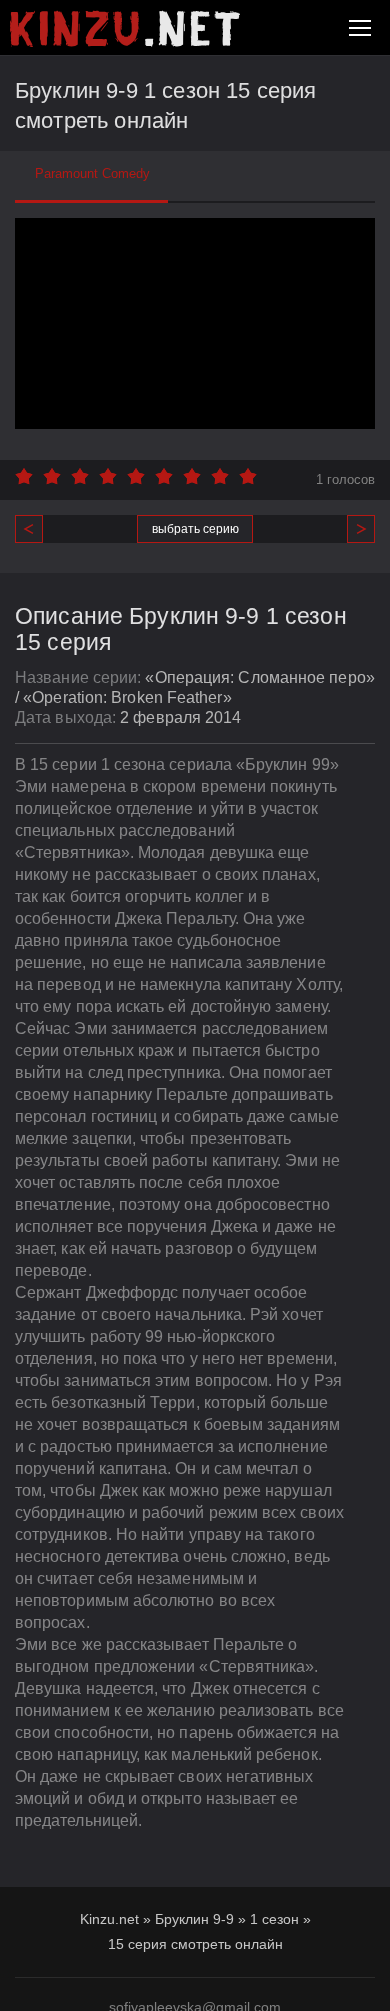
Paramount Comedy (92, 173)
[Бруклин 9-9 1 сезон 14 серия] (36, 529)
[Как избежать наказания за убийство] (125, 29)
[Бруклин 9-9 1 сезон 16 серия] (353, 529)
